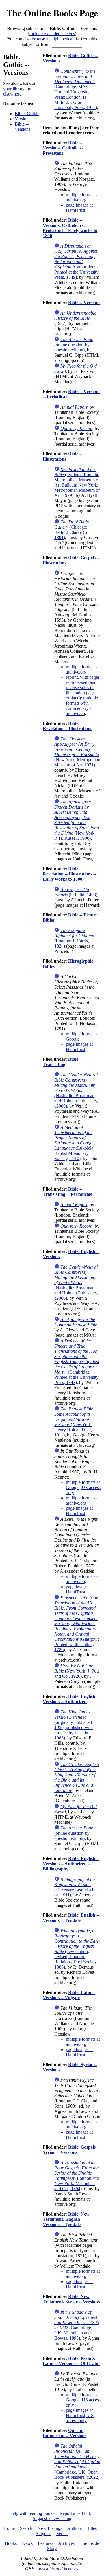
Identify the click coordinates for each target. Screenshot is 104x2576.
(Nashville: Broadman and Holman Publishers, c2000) (76, 1090)
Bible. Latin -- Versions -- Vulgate (69, 1995)
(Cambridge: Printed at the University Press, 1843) (77, 1362)
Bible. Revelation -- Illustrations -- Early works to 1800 (69, 874)
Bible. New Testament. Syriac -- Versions (71, 2299)
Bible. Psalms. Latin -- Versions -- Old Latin (71, 2361)
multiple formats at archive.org (83, 197)
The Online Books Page (52, 13)
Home (9, 2528)
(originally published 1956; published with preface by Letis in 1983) (74, 1725)
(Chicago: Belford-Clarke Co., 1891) (73, 530)
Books (11, 2543)
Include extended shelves (52, 34)
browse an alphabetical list (56, 39)
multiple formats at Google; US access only (83, 1487)
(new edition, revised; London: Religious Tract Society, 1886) (77, 1949)
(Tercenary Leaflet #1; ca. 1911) (75, 1887)
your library (14, 89)
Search (26, 2528)
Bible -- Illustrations (63, 456)
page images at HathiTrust (79, 208)
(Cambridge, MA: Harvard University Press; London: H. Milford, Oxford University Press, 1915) (76, 89)
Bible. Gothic (27, 114)
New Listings (50, 2528)
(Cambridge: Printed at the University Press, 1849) (76, 262)
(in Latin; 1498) (76, 892)
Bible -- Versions (23, 127)
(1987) (75, 318)
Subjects (43, 2533)
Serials (62, 2533)
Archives (66, 2543)
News (27, 2543)
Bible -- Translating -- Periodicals (67, 1192)
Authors (74, 2528)
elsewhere (12, 94)
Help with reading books (32, 2513)
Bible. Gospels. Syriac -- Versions (70, 2150)
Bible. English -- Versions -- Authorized (71, 1699)
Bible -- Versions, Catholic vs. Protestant (64, 148)
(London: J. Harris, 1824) (74, 938)
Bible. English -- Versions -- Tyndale (71, 1918)
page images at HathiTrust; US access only (80, 2415)
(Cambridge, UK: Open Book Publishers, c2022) (77, 2462)
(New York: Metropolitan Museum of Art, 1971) (77, 752)
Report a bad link (75, 2513)
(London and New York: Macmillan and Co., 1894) (77, 2176)
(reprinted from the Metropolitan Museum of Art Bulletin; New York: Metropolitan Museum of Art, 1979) (77, 482)
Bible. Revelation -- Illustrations (67, 726)
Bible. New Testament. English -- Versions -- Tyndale (66, 2219)
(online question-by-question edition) (74, 345)
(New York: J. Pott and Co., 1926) (77, 1671)
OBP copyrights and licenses (52, 2569)
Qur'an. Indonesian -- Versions (65, 2433)
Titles (92, 2528)
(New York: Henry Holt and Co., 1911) (74, 1422)
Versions (23, 119)
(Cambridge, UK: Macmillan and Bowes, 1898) (77, 2325)
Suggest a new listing (52, 2518)
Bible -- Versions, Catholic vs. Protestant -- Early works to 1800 (70, 228)
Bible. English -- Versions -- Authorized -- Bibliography (71, 1864)
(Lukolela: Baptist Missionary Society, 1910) (74, 1143)
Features (45, 2543)
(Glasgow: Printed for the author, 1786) (77, 1624)
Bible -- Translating (63, 1062)
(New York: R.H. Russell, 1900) (77, 820)
